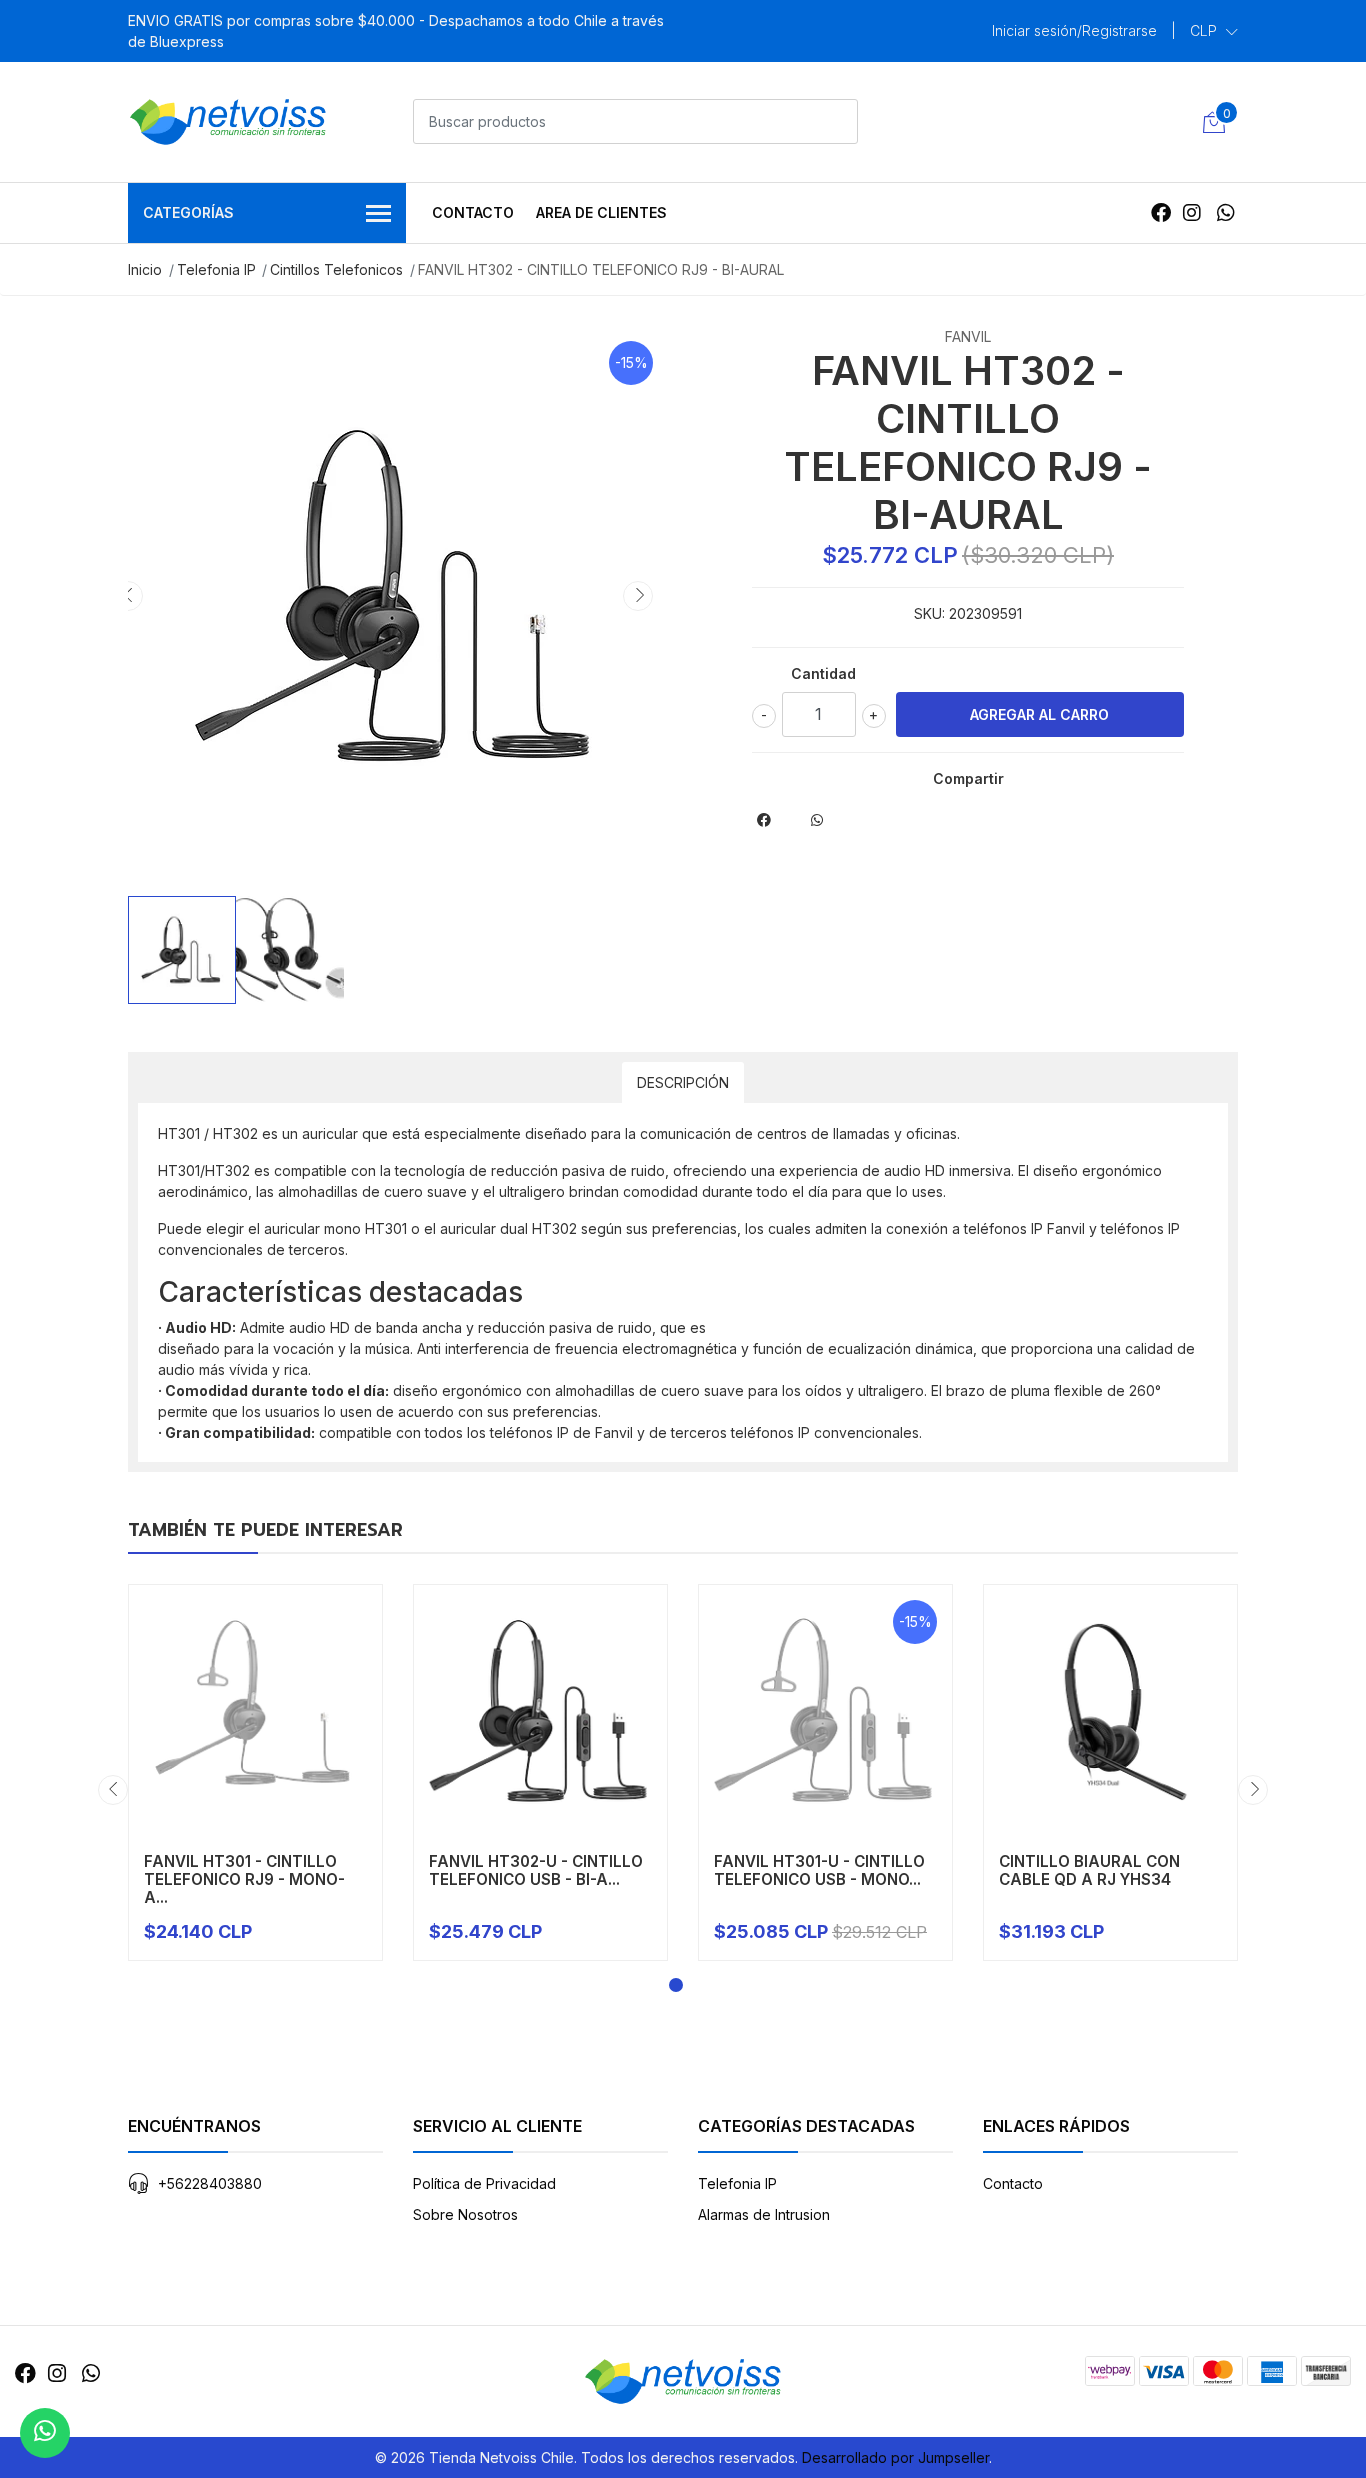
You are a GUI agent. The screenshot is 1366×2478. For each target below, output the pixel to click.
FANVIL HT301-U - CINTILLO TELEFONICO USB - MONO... (819, 1870)
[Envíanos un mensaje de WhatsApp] (45, 2433)
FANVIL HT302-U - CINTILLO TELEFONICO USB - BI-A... (536, 1870)
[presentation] (128, 596)
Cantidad (823, 673)
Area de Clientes (601, 212)
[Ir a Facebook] (1161, 213)
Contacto (473, 212)
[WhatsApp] (1225, 213)
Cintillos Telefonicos (336, 269)
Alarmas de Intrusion (764, 2214)
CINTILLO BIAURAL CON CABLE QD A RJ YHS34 (1089, 1870)
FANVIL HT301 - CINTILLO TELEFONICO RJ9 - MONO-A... (244, 1879)
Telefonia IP (216, 269)
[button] (1214, 31)
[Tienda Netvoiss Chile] (228, 122)
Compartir (968, 778)
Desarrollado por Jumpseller (895, 2457)
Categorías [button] (188, 212)
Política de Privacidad (484, 2183)
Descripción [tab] (683, 1082)
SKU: (929, 613)
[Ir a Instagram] (1192, 213)
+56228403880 (210, 2183)
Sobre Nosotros (465, 2214)
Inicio (145, 269)
